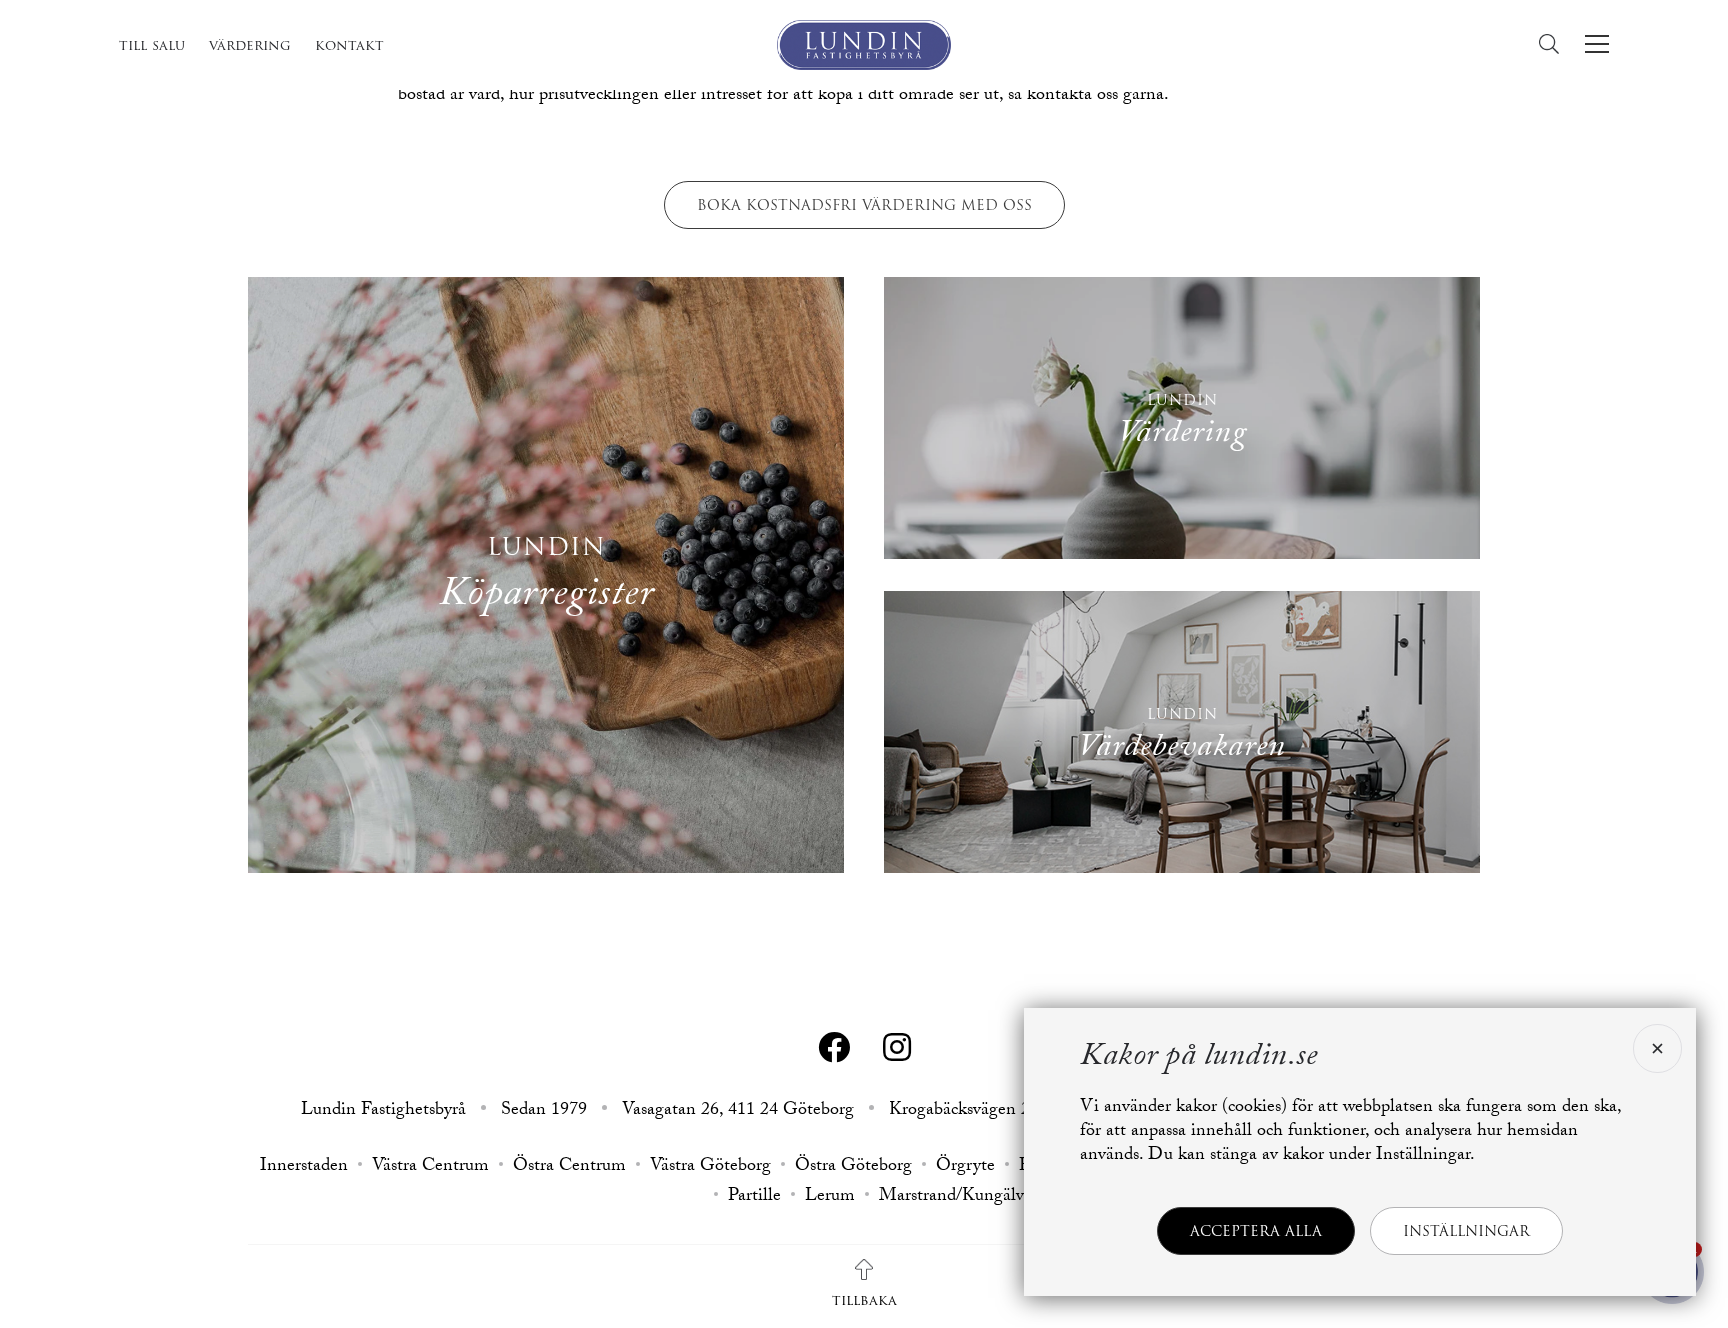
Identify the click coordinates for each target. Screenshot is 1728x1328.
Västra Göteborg (710, 1168)
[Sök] (1554, 44)
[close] (1654, 1048)
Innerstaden (304, 1168)
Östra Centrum (569, 1168)
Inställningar (1466, 1231)
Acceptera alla (1256, 1231)
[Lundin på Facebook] (834, 1048)
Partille (754, 1198)
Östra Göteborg (853, 1168)
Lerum (830, 1198)
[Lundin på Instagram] (897, 1048)
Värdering (250, 45)
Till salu (152, 45)
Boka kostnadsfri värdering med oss (864, 205)
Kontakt (349, 45)
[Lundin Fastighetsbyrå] (864, 45)
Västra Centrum (430, 1168)
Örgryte (965, 1168)
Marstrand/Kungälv (951, 1198)
